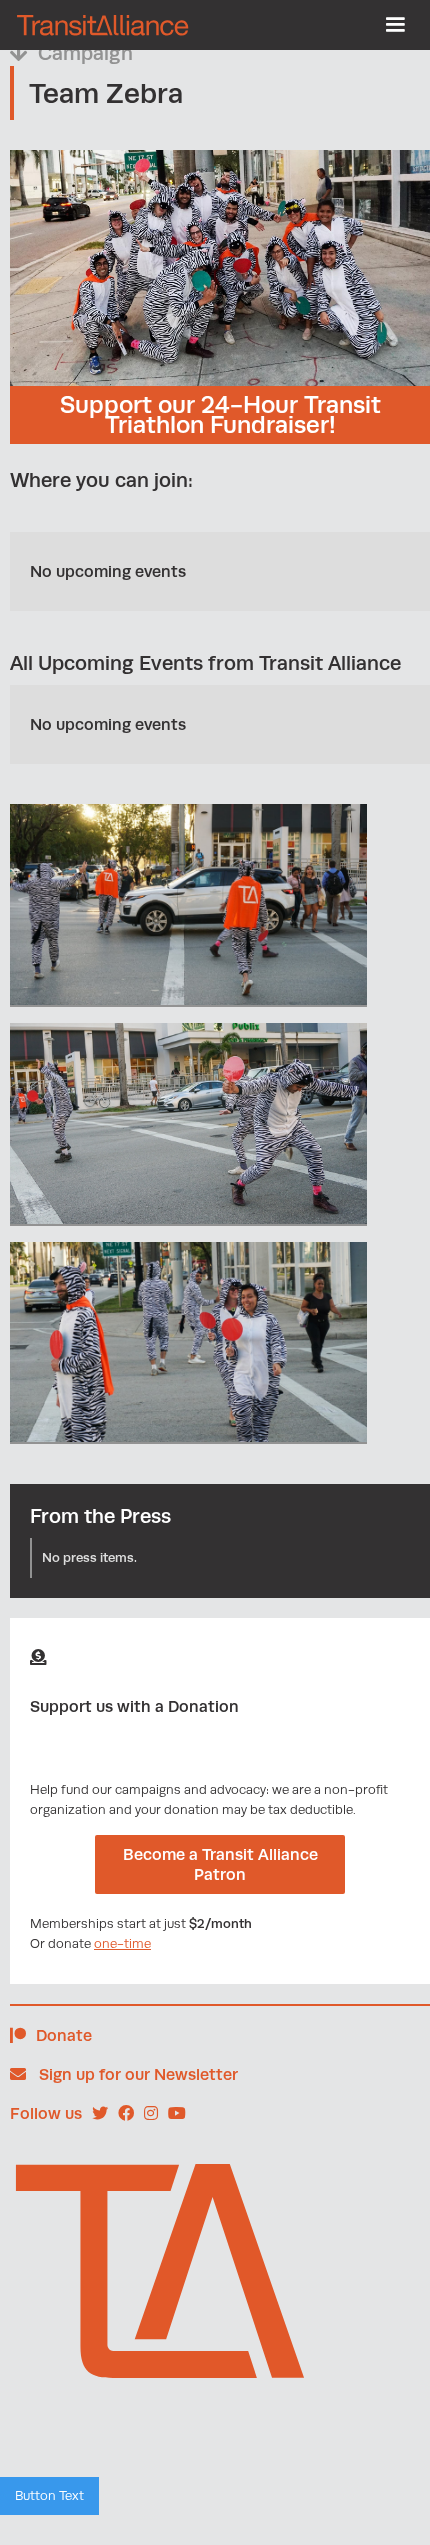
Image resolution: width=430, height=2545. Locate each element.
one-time (122, 1943)
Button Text (49, 2495)
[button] (395, 25)
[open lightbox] (188, 905)
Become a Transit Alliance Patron (220, 1864)
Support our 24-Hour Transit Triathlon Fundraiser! (220, 414)
